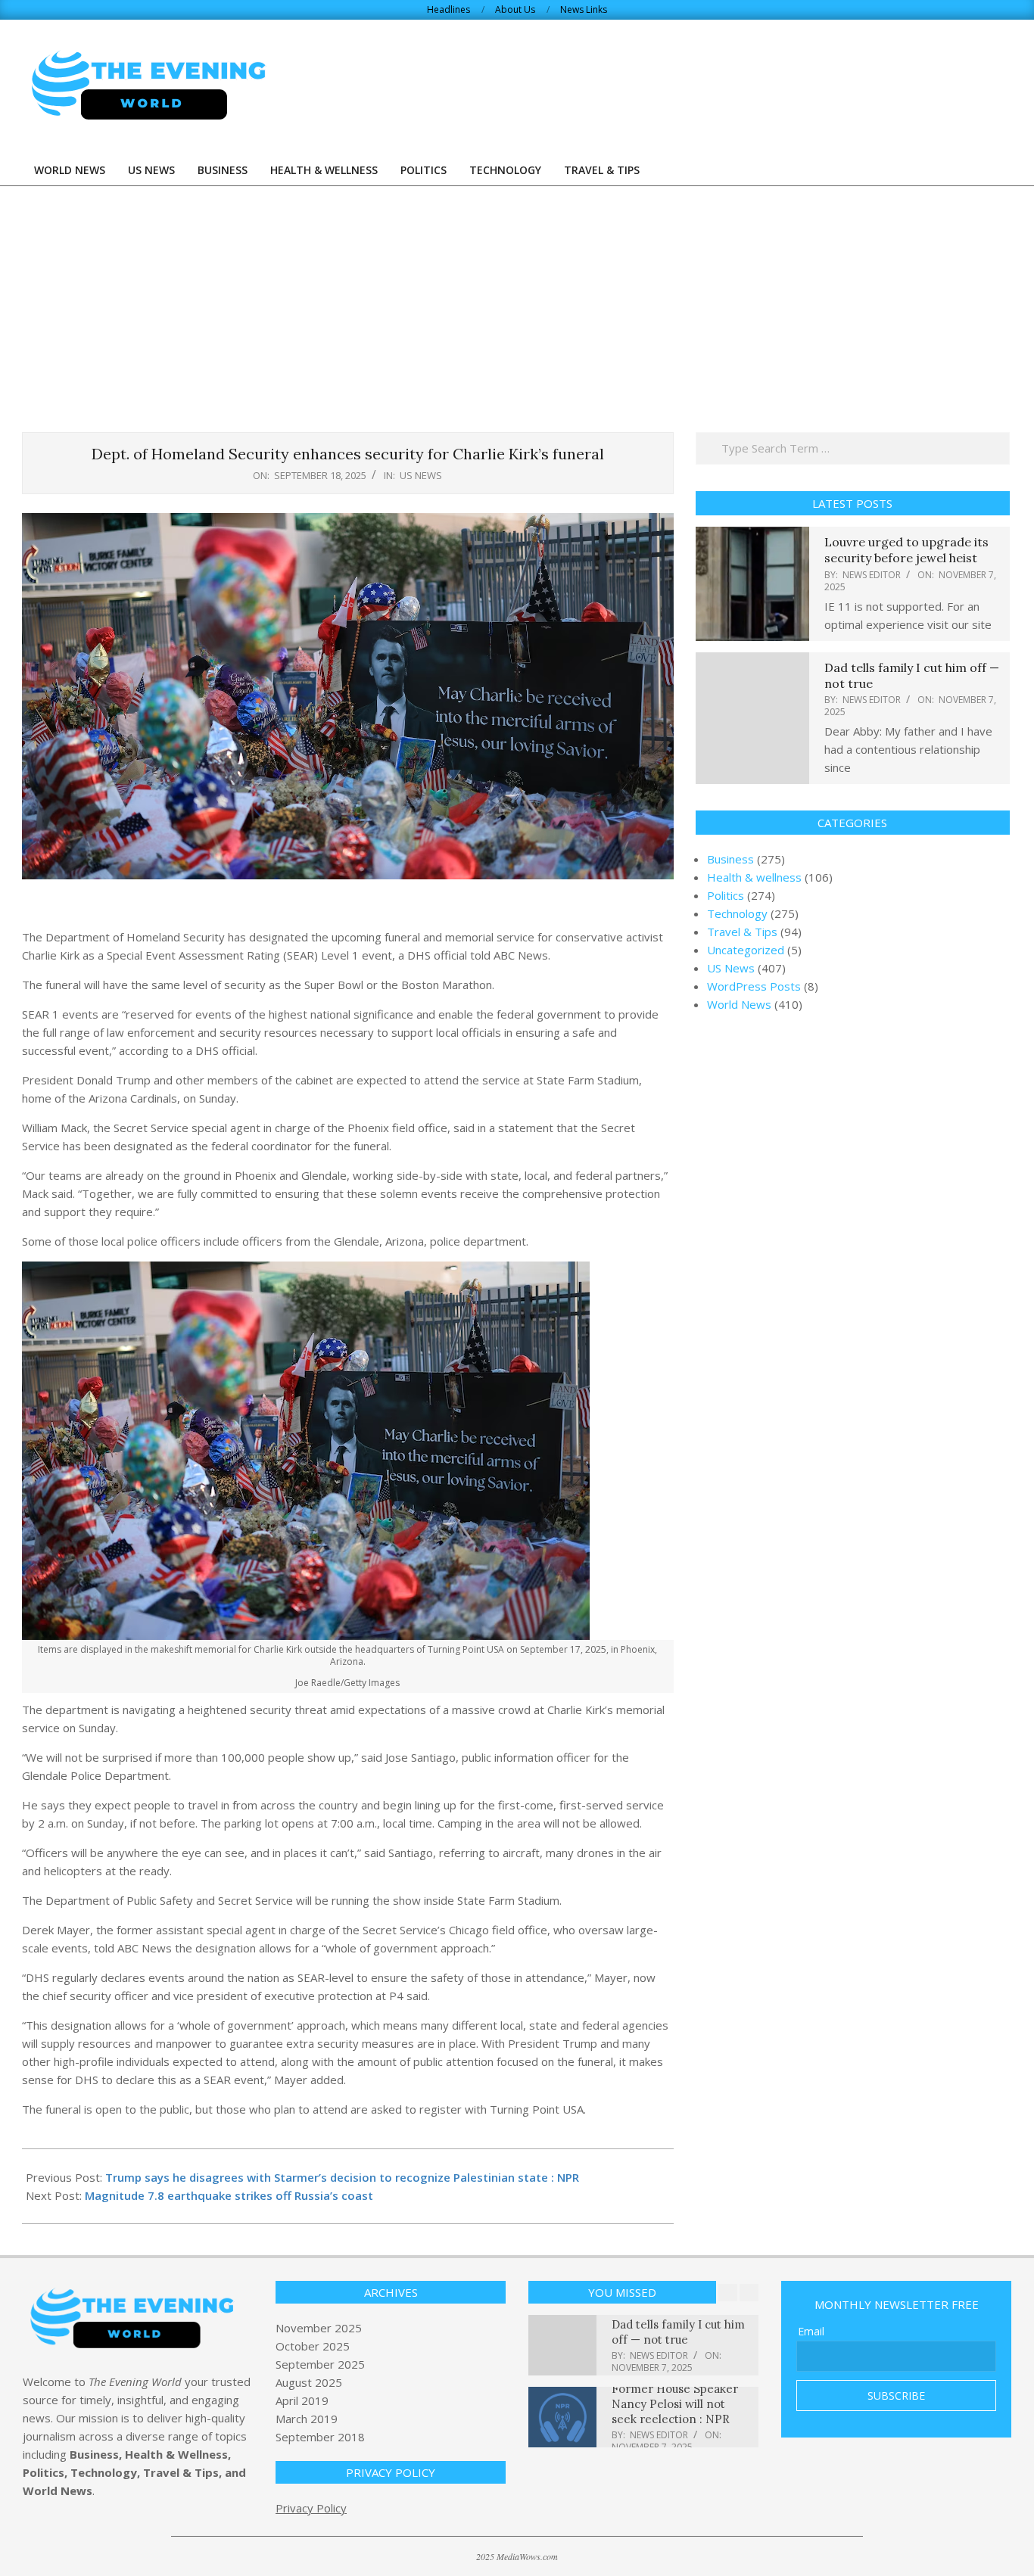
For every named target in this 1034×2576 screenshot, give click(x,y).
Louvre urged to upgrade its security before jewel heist (906, 550)
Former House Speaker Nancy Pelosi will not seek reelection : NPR (675, 2404)
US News (421, 475)
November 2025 (319, 2328)
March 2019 (307, 2419)
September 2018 (320, 2437)
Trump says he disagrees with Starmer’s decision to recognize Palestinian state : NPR (342, 2177)
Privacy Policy (311, 2508)
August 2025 (309, 2382)
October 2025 (313, 2346)
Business (730, 859)
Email (811, 2331)
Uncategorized (746, 950)
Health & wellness (754, 877)
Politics (726, 895)
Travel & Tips (742, 932)
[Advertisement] (517, 300)
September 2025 (320, 2364)
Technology (737, 913)
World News (739, 1004)
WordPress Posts (754, 986)
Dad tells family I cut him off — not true (678, 2332)
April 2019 (302, 2400)
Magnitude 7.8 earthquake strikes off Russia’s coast (229, 2195)
